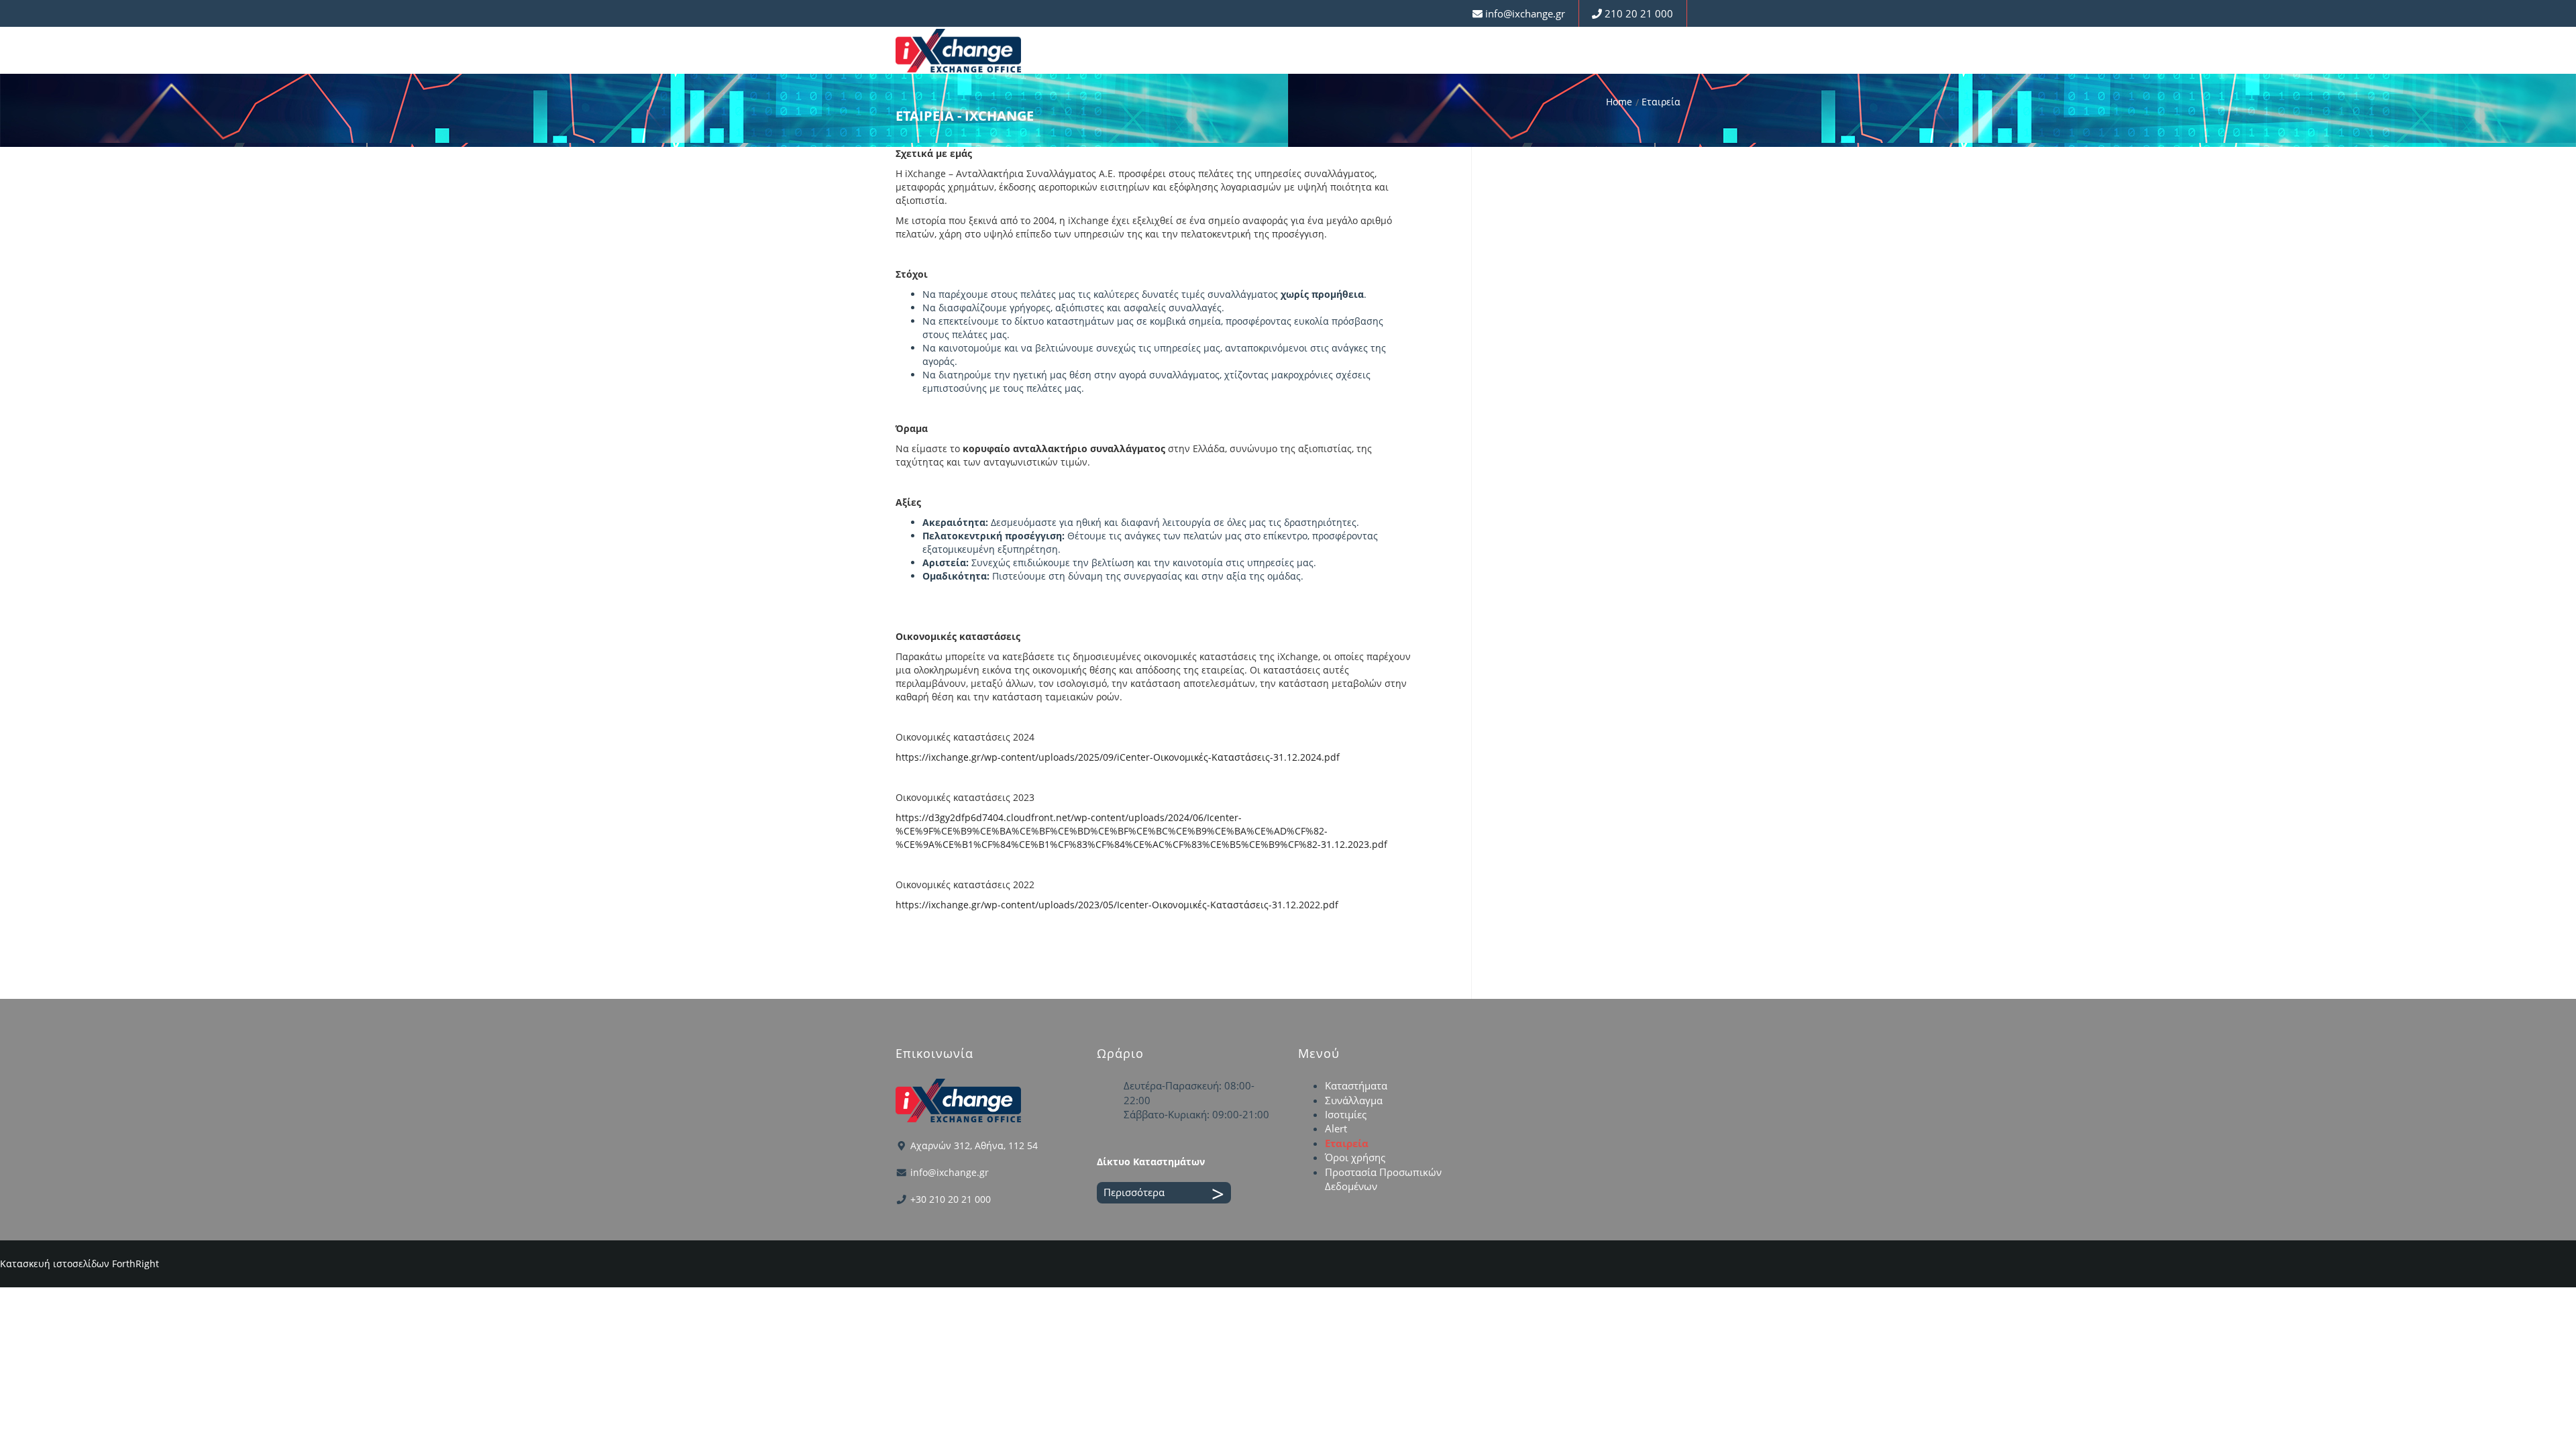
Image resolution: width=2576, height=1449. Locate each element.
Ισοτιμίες (1346, 1114)
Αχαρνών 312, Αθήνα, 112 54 (974, 1145)
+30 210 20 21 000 (951, 1199)
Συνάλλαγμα (1354, 1100)
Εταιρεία (1347, 1143)
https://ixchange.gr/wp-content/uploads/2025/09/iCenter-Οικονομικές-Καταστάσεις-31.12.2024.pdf (1118, 757)
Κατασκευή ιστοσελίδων (55, 1264)
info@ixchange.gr (1525, 13)
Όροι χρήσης (1355, 1157)
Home (1619, 102)
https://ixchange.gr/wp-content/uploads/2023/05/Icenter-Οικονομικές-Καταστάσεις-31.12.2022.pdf (1117, 905)
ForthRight (136, 1264)
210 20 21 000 (1639, 13)
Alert (1336, 1128)
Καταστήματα (1356, 1085)
